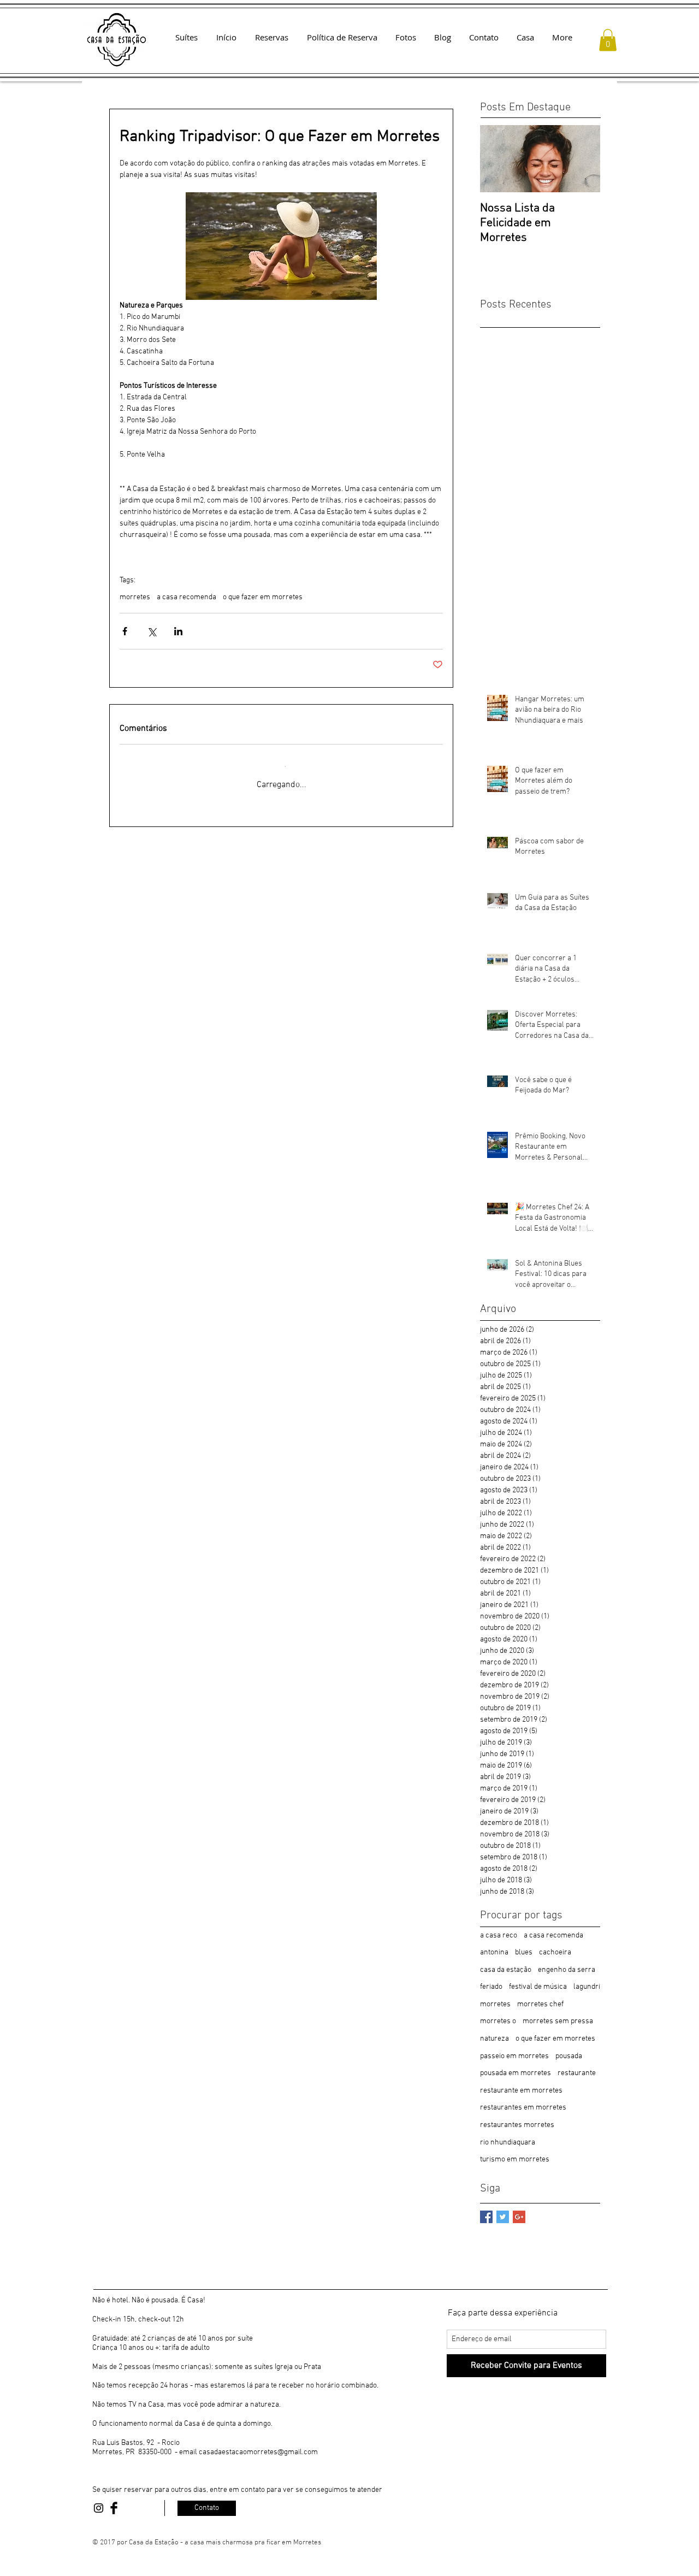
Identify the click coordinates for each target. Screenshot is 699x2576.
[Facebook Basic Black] (114, 2508)
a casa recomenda (186, 597)
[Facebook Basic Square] (486, 2217)
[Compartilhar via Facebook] (125, 631)
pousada (569, 2056)
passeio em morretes (514, 2056)
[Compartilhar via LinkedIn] (178, 631)
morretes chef (540, 2004)
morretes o (498, 2021)
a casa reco (499, 1936)
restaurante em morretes (521, 2091)
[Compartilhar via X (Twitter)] (152, 631)
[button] (608, 40)
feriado (491, 1987)
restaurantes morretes (517, 2125)
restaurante (577, 2073)
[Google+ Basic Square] (519, 2217)
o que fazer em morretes (263, 597)
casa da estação (506, 1970)
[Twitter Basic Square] (503, 2217)
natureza (494, 2039)
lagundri (587, 1987)
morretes (135, 597)
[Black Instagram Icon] (99, 2508)
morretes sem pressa (558, 2021)
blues (524, 1952)
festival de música (538, 1987)
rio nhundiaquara (508, 2143)
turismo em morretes (515, 2160)
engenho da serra (567, 1970)
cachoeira (555, 1952)
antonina (494, 1952)
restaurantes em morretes (523, 2108)
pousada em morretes (516, 2073)
